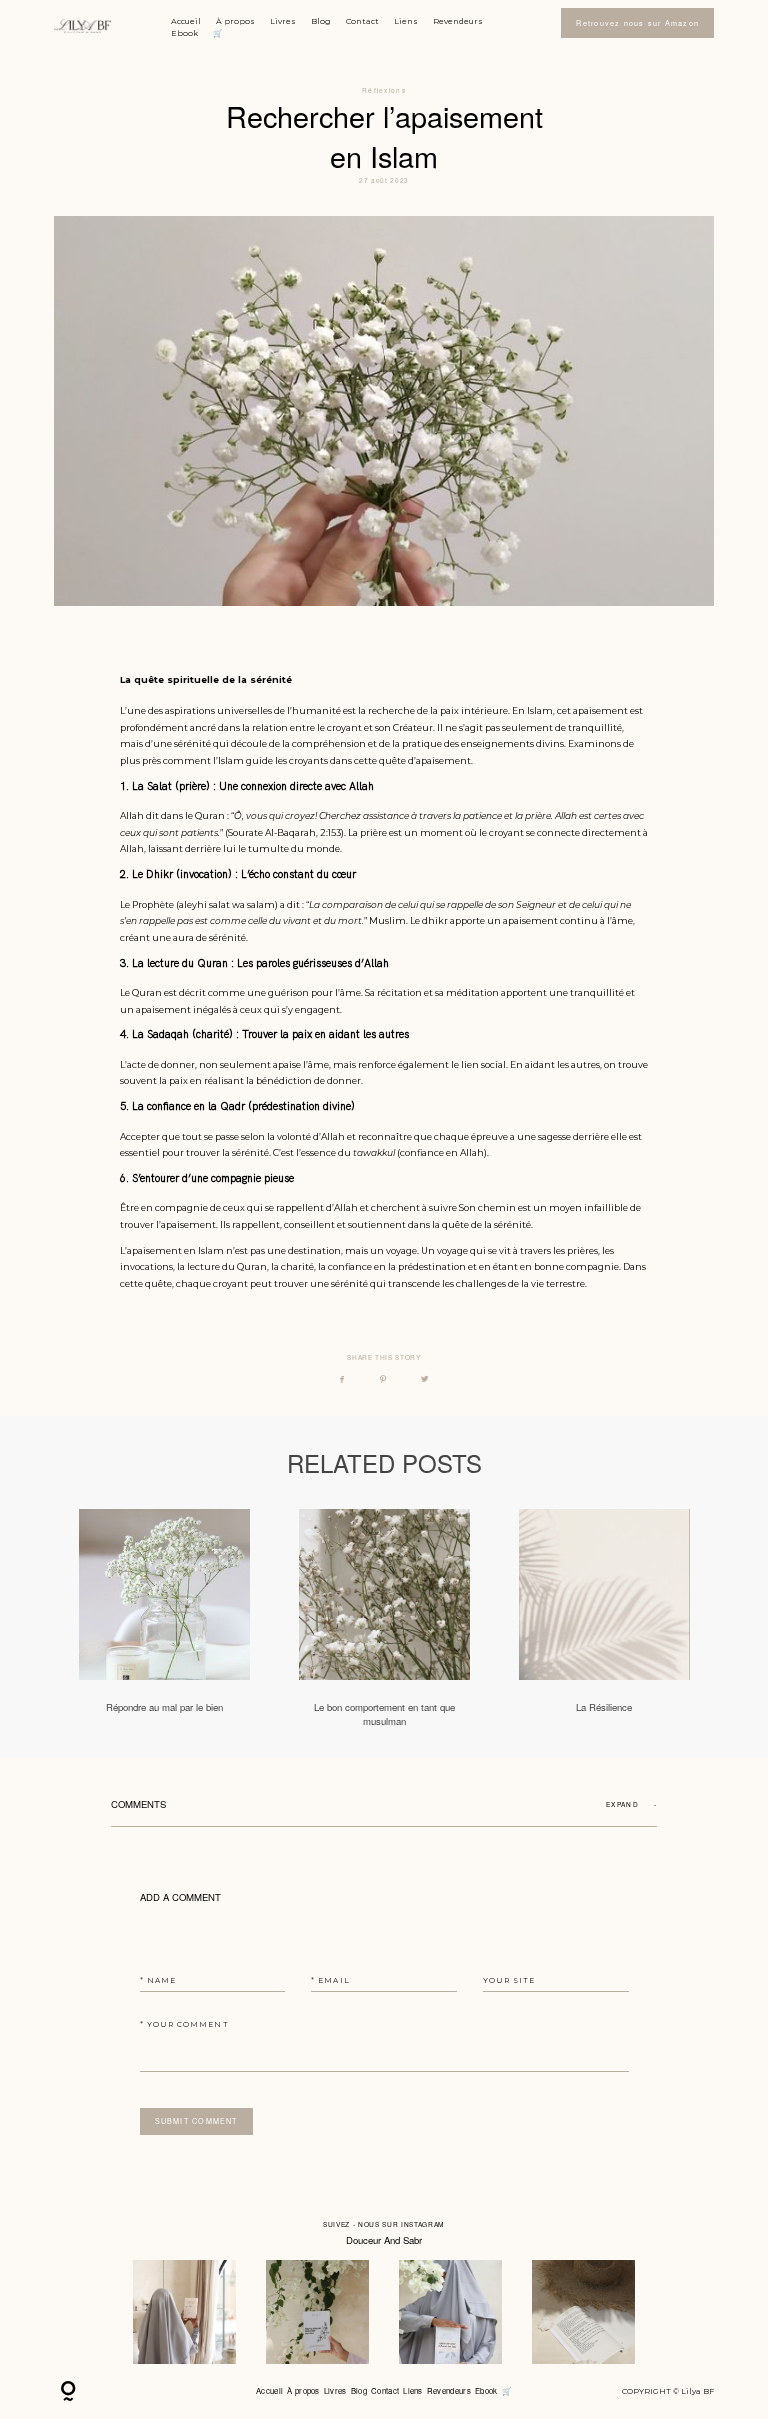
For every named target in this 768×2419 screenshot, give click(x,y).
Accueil (186, 21)
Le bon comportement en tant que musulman (384, 1618)
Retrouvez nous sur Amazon (637, 23)
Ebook (184, 33)
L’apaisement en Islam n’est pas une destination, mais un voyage (268, 1250)
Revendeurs (458, 21)
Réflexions (384, 90)
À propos (235, 21)
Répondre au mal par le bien (164, 1618)
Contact (362, 21)
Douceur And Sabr (384, 2240)
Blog (321, 21)
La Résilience (604, 1618)
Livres (283, 21)
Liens (406, 21)
